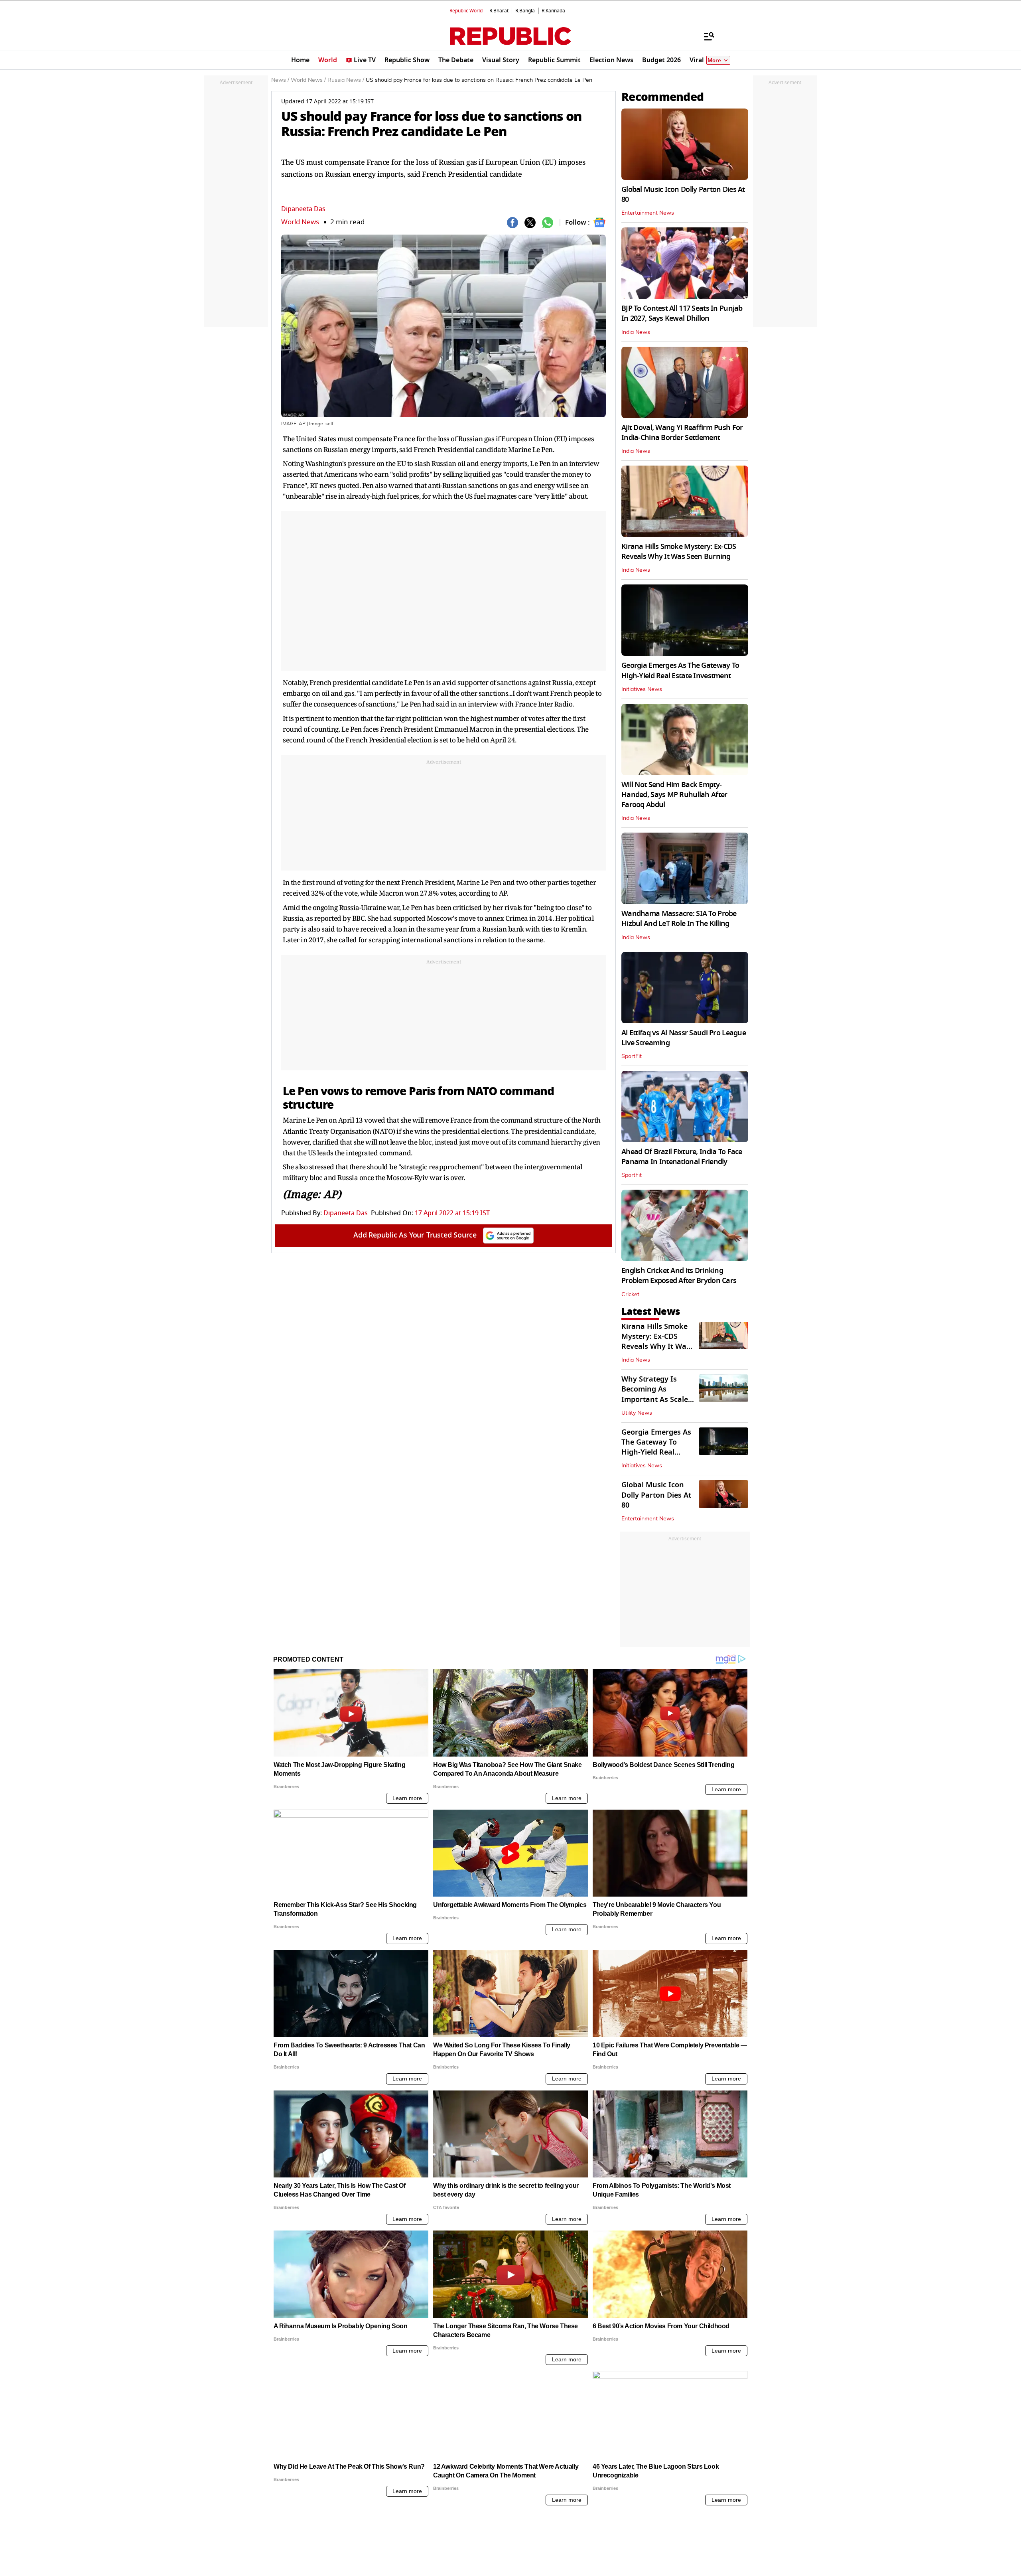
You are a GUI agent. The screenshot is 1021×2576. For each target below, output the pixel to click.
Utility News (637, 1413)
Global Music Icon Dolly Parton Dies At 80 (683, 194)
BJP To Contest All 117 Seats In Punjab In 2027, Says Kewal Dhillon (682, 313)
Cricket (630, 1295)
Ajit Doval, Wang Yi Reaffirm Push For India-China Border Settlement (682, 433)
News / (280, 80)
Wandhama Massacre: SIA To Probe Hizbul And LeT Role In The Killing (679, 919)
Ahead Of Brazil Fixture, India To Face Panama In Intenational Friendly (682, 1157)
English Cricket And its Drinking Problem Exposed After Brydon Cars (679, 1276)
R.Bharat (499, 11)
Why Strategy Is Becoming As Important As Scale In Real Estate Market (655, 1399)
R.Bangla (525, 11)
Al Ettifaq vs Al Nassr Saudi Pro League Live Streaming (684, 1038)
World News (300, 222)
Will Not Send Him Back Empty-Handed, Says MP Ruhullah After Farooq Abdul (674, 795)
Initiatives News (642, 689)
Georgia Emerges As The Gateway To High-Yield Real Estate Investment (680, 670)
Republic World (466, 11)
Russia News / (346, 80)
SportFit (632, 1056)
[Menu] (705, 36)
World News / (308, 80)
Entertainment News (648, 213)
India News (636, 332)
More (714, 60)
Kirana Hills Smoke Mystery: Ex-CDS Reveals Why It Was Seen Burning (679, 552)
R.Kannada (553, 11)
